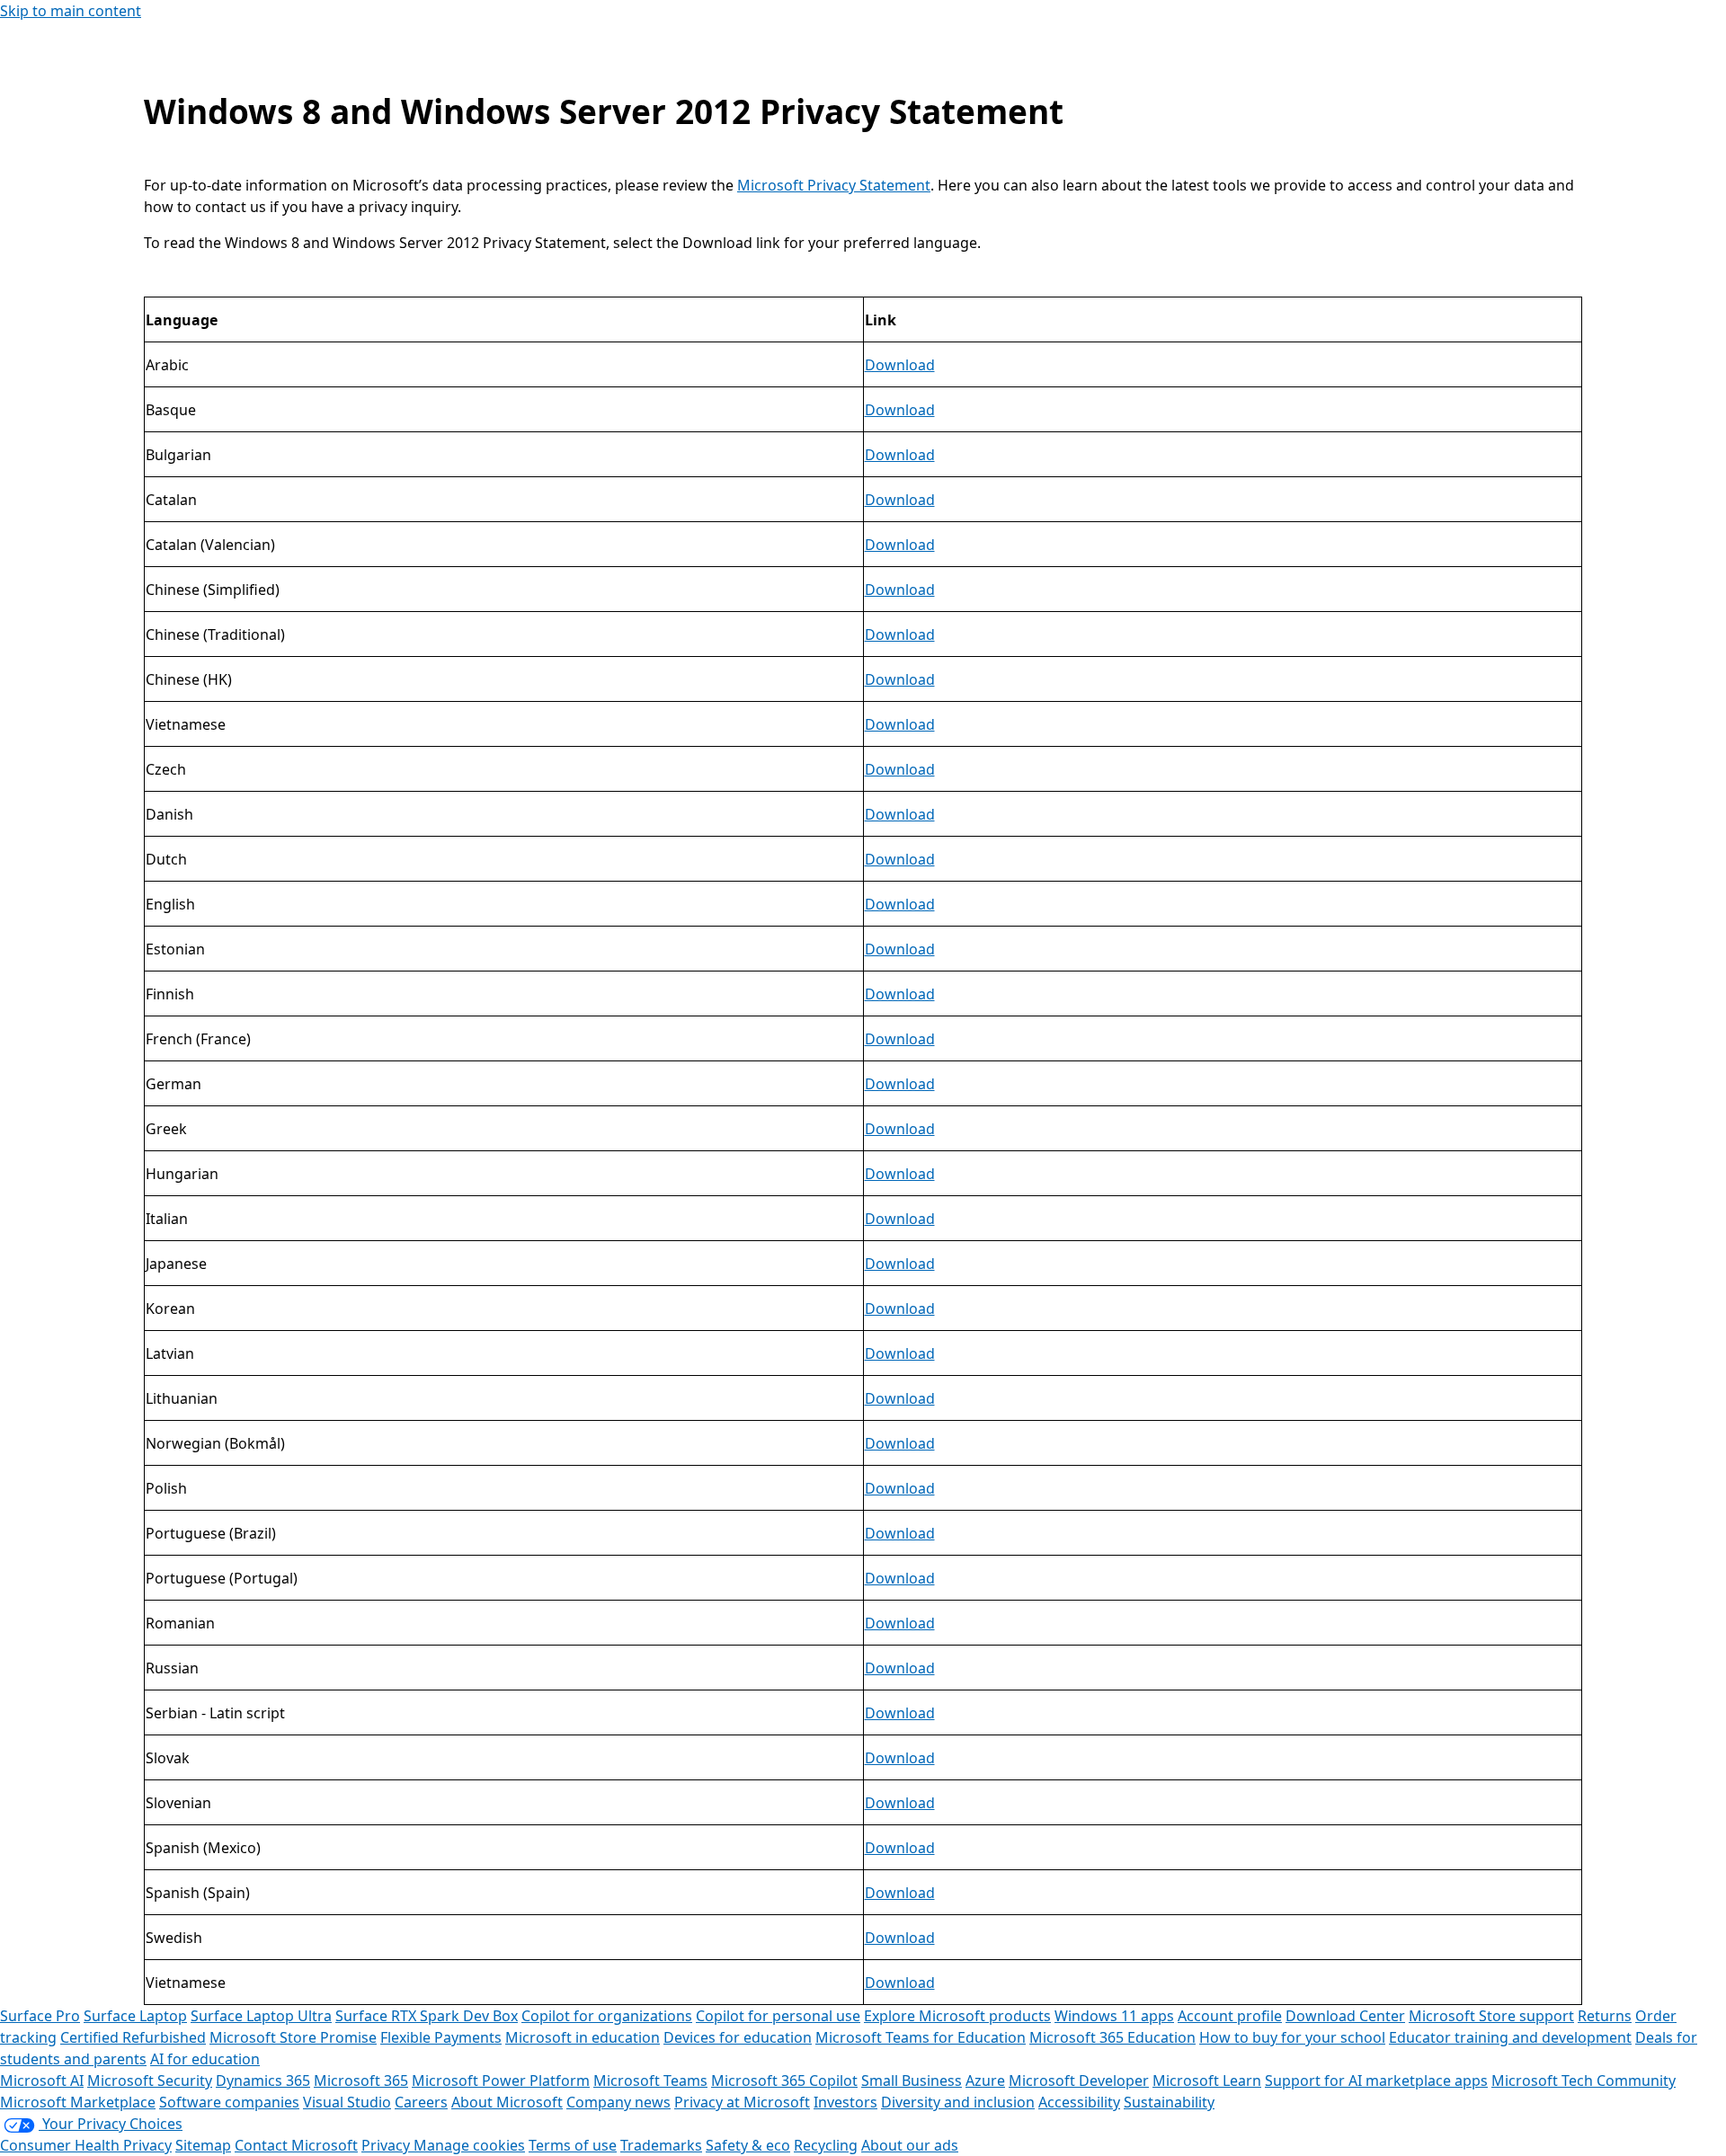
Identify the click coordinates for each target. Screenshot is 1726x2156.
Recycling (826, 2145)
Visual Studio (347, 2102)
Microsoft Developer (1079, 2081)
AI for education (205, 2059)
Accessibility (1079, 2102)
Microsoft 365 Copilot (784, 2081)
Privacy (387, 2145)
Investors (845, 2102)
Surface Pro (40, 2016)
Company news (618, 2102)
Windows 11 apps (1114, 2016)
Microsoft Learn (1207, 2081)
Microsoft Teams (650, 2081)
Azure (985, 2081)
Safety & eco (748, 2145)
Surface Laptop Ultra (261, 2016)
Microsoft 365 (361, 2081)
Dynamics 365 (263, 2081)
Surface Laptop (135, 2016)
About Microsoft (507, 2102)
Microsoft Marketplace (78, 2102)
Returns (1605, 2016)
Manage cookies (469, 2145)
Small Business (912, 2081)
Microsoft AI (42, 2081)
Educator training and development (1510, 2037)
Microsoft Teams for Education (921, 2037)
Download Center (1345, 2016)
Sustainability (1169, 2102)
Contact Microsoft (296, 2145)
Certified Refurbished (133, 2037)
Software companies (229, 2102)
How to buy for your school (1292, 2037)
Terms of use (573, 2145)
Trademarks (661, 2145)
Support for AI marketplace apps (1376, 2081)
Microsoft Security (150, 2081)
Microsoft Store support (1491, 2016)
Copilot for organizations (607, 2016)
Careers (421, 2102)
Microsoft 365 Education (1112, 2037)
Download (900, 365)
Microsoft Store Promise (293, 2037)
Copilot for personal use (778, 2016)
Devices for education (738, 2037)
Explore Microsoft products (957, 2016)
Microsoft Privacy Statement (834, 185)
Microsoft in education (583, 2037)
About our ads (910, 2145)
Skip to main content (71, 11)
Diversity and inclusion (958, 2102)
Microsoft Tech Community (1584, 2081)
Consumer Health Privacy (86, 2145)
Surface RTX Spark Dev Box (427, 2016)
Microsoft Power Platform (501, 2081)
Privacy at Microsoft (742, 2102)
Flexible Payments (441, 2037)
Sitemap (203, 2145)
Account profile (1230, 2016)
